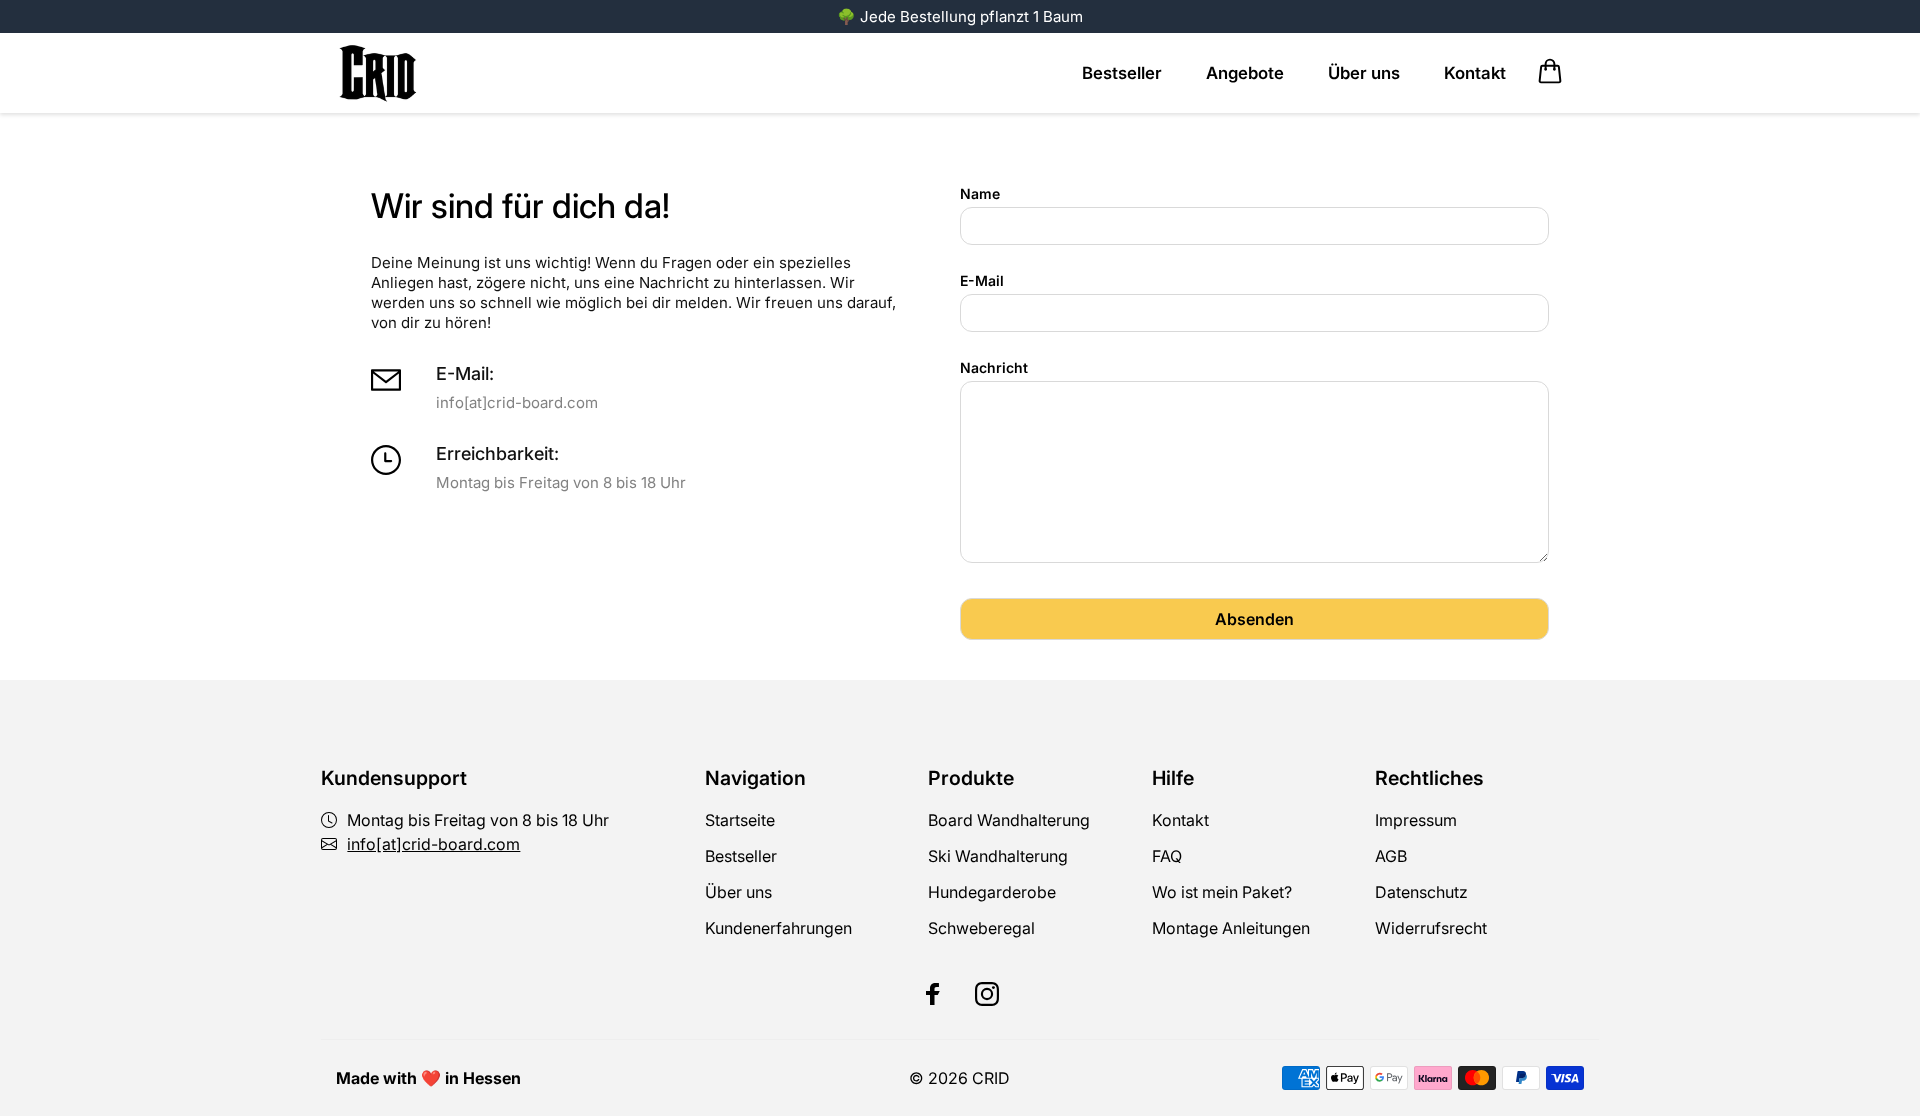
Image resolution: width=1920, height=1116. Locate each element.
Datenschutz (1421, 892)
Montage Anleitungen (1231, 928)
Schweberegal (981, 928)
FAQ (1167, 856)
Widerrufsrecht (1431, 928)
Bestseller (741, 856)
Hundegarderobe (992, 892)
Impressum (1416, 820)
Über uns (738, 892)
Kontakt (1180, 820)
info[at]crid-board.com (433, 844)
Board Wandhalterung (1009, 820)
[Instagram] (987, 994)
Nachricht (994, 367)
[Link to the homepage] (379, 73)
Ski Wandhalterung (998, 856)
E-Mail (982, 280)
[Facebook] (933, 994)
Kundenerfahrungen (778, 928)
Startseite (740, 820)
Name (980, 193)
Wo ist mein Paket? (1222, 892)
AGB (1391, 856)
